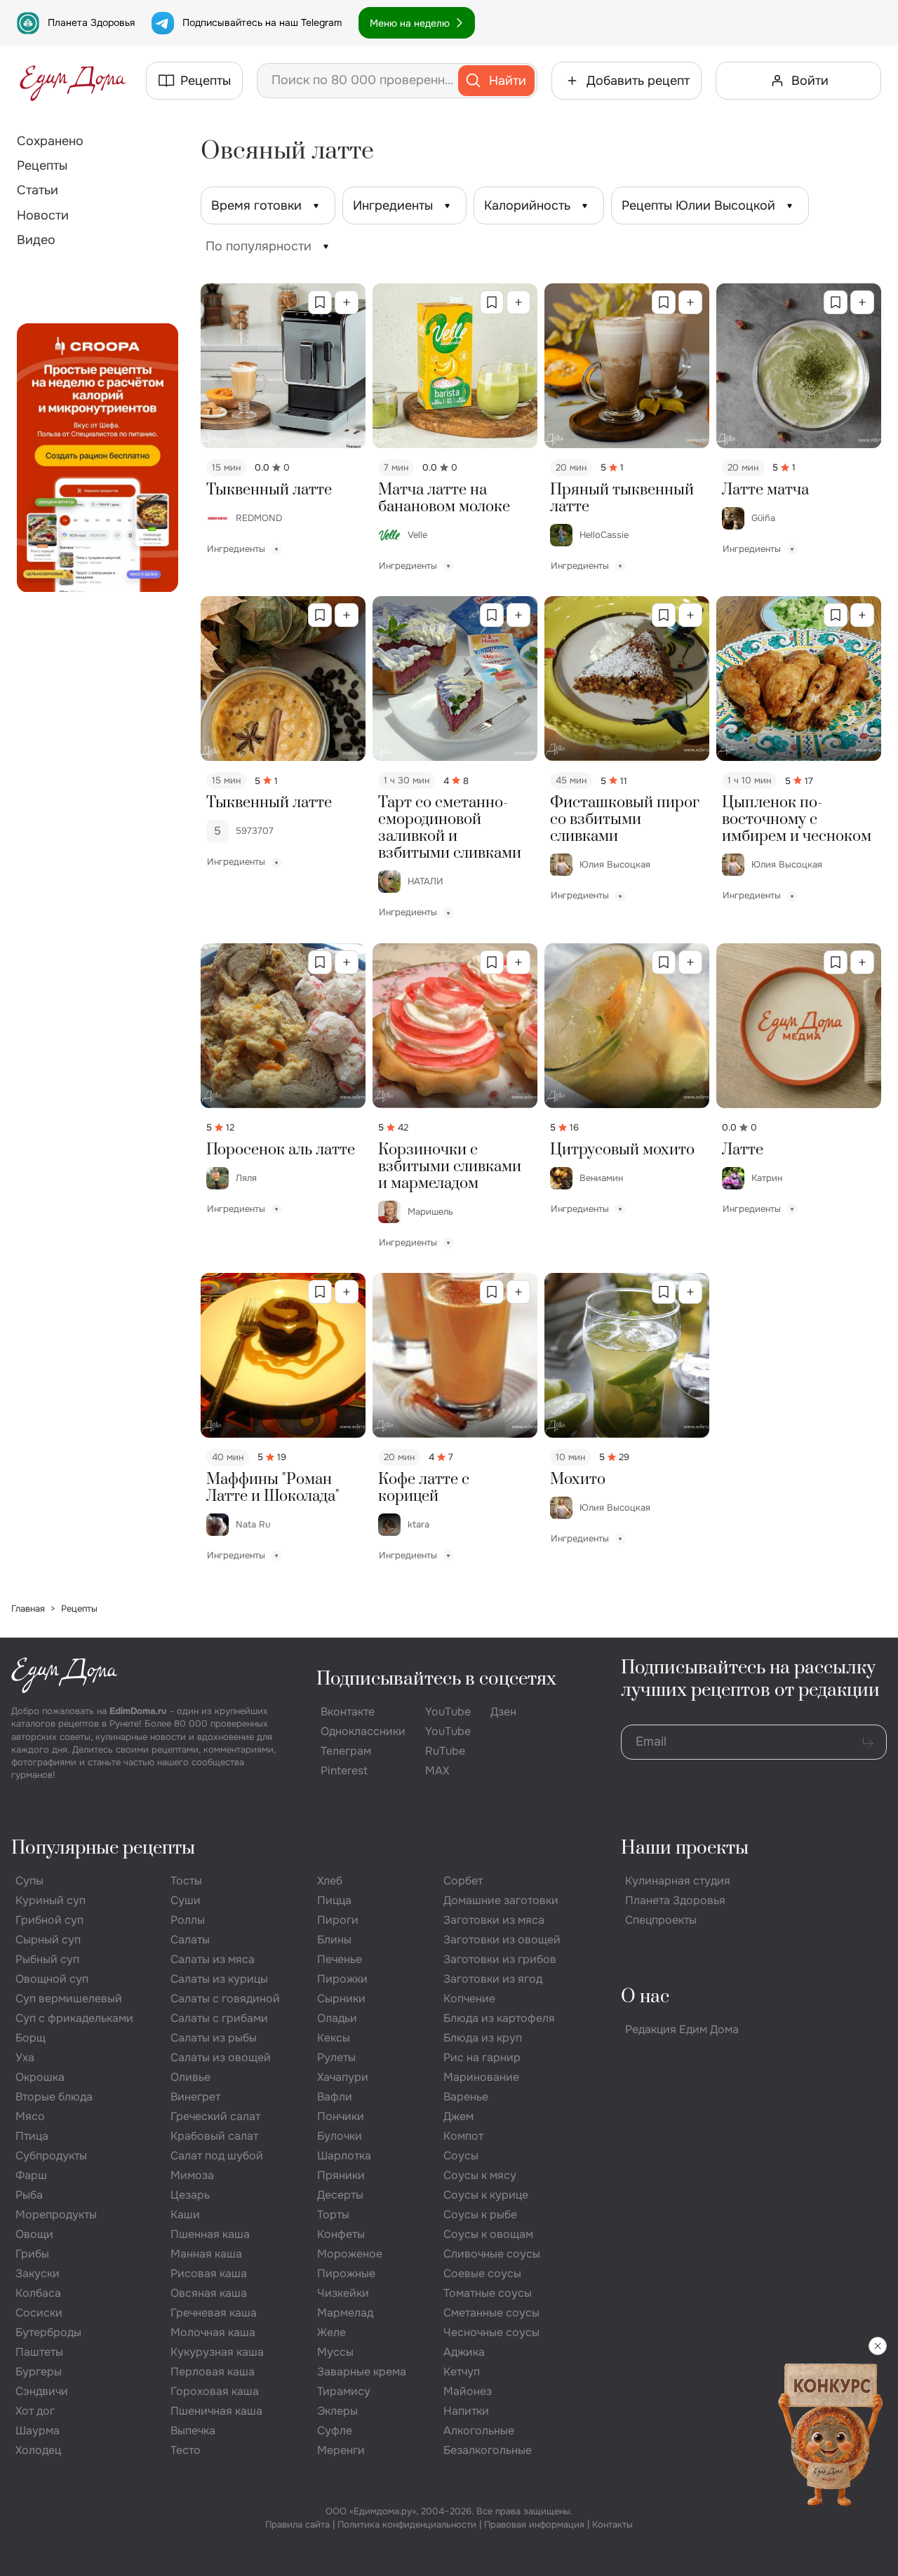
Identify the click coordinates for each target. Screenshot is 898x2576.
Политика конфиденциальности (407, 2524)
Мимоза (192, 2175)
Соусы (461, 2156)
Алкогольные (479, 2430)
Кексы (334, 2038)
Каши (185, 2214)
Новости (43, 215)
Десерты (340, 2195)
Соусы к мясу (480, 2175)
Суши (186, 1900)
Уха (25, 2057)
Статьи (38, 190)
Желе (331, 2332)
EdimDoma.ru (138, 1711)
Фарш (31, 2175)
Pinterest (344, 1771)
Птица (32, 2136)
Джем (458, 2116)
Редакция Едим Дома (682, 2029)
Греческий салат (215, 2116)
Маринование (481, 2077)
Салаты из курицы (219, 1979)
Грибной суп (49, 1920)
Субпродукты (51, 2156)
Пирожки (342, 1979)
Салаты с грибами (219, 2018)
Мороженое (350, 2254)
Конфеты (341, 2234)
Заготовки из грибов (500, 1959)
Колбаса (38, 2293)
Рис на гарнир (482, 2057)
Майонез (468, 2391)
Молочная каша (213, 2332)
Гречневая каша (214, 2313)
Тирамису (344, 2391)
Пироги (338, 1920)
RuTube (445, 1751)
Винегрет (195, 2097)
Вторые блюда (54, 2097)
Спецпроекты (661, 1920)
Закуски (38, 2273)
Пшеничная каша (216, 2411)
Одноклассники (363, 1731)
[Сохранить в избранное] (320, 302)
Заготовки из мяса (494, 1920)
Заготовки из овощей (502, 1940)
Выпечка (193, 2430)
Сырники (341, 1998)
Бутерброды (48, 2332)
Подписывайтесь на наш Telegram (262, 22)
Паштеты (39, 2352)
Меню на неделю (410, 23)
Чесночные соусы (491, 2332)
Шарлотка (344, 2156)
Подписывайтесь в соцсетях (436, 1679)
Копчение (469, 1998)
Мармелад (345, 2313)
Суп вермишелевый (69, 1998)
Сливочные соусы (492, 2254)
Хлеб (330, 1881)
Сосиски (39, 2313)
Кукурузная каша (217, 2352)
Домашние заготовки (501, 1900)
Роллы (188, 1920)
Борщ (31, 2038)
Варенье (466, 2097)
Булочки (340, 2136)
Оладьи (337, 2018)
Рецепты (42, 166)
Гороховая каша (215, 2391)
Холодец (38, 2450)
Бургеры (39, 2372)
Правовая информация (534, 2524)
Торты (333, 2214)
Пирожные (346, 2273)
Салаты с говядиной (225, 1998)
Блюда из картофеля (499, 2018)
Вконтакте (348, 1712)
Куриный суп (51, 1900)
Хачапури (343, 2077)
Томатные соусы (488, 2293)
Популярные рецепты (103, 1848)
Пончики (341, 2116)
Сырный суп (48, 1940)
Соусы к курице (486, 2195)
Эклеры (337, 2411)
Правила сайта (297, 2524)
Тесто (186, 2450)
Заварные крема (362, 2372)
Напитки (466, 2411)
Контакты (612, 2524)
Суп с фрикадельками (74, 2018)
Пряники (341, 2175)
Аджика (464, 2352)
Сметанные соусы (491, 2313)
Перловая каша (213, 2372)
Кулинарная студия (678, 1881)
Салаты (190, 1940)
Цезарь (190, 2195)
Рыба (29, 2195)
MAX (437, 1771)
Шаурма (38, 2430)
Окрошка (40, 2077)
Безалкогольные (488, 2450)
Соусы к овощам (488, 2234)
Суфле (335, 2430)
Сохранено (50, 141)
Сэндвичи (42, 2391)
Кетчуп (462, 2372)
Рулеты (336, 2057)
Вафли (335, 2097)
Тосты (186, 1881)
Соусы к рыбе (480, 2214)
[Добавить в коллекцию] (347, 302)
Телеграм (346, 1751)
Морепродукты (56, 2214)
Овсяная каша (209, 2293)
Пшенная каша (210, 2234)
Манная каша (206, 2254)
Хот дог (35, 2411)
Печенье (340, 1959)
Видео (36, 240)
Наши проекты (685, 1848)
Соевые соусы (482, 2273)
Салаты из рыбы (214, 2038)
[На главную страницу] (73, 81)
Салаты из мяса (213, 1959)
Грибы (32, 2254)
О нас (645, 1997)
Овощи (34, 2234)
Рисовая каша (209, 2273)
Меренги (341, 2450)
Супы (29, 1881)
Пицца (334, 1900)
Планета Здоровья (91, 22)
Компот (463, 2136)
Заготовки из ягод (493, 1979)
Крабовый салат (214, 2136)
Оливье (190, 2077)
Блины (334, 1940)
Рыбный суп (47, 1959)
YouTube (448, 1712)
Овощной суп (52, 1979)
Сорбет (463, 1881)
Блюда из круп (483, 2038)
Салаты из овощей (221, 2057)
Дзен (503, 1712)
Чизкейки (343, 2293)
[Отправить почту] (868, 1742)
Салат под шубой (217, 2156)
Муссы (335, 2352)
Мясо (30, 2116)
